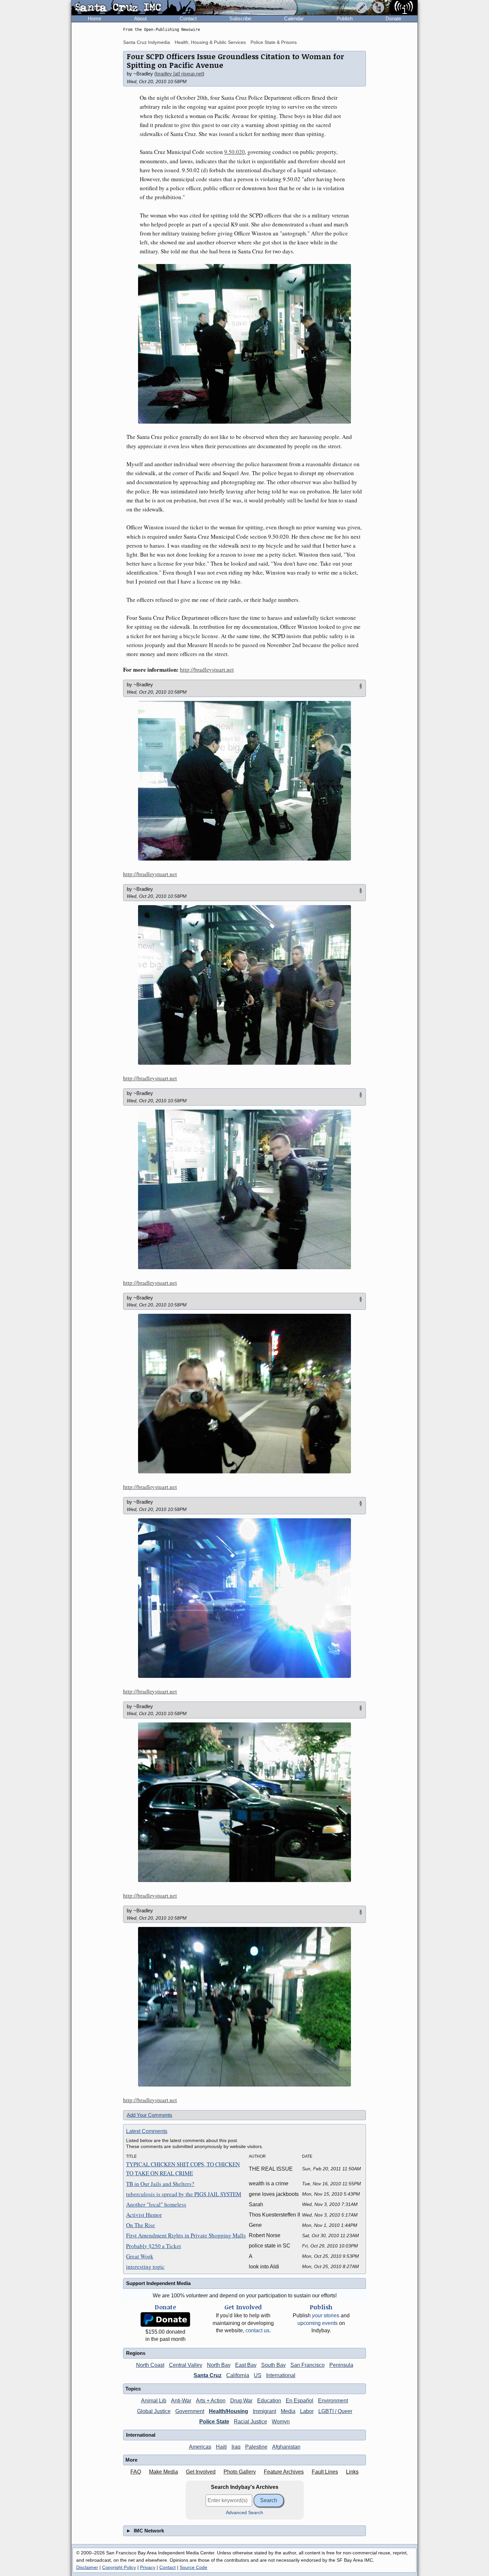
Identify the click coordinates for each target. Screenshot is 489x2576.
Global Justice (154, 2411)
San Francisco (308, 2365)
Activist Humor (144, 2215)
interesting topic (145, 2267)
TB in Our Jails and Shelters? (160, 2184)
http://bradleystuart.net (207, 670)
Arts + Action (211, 2401)
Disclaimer (87, 2567)
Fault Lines (325, 2472)
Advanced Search (244, 2513)
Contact (188, 18)
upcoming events (318, 2323)
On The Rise (141, 2225)
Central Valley (186, 2365)
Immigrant (264, 2411)
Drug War (241, 2401)
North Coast (150, 2365)
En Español (300, 2401)
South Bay (273, 2365)
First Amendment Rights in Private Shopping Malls (186, 2235)
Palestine (256, 2447)
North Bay (219, 2365)
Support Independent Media (158, 2283)
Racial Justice (250, 2422)
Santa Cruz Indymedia (147, 42)
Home (94, 18)
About (140, 18)
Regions (136, 2353)
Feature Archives (284, 2472)
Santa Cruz (208, 2375)
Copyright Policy (119, 2567)
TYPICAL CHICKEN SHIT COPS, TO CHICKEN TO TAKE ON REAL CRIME (183, 2169)
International (281, 2375)
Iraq (236, 2447)
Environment (333, 2401)
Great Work (140, 2256)
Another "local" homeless (156, 2204)
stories (326, 2315)
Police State (214, 2422)
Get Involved (201, 2472)
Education (269, 2401)
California (238, 2375)
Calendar (294, 18)
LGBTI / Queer (335, 2411)
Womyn (281, 2422)
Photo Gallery (240, 2472)
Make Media (163, 2472)
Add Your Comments (150, 2115)
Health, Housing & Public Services (210, 42)
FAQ (136, 2472)
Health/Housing (229, 2411)
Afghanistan (286, 2447)
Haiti (221, 2447)
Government (190, 2411)
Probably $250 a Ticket (154, 2246)
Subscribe (240, 18)
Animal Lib (154, 2401)
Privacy (148, 2567)
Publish (345, 18)
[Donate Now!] (165, 2319)
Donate (393, 18)
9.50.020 (235, 152)
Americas (200, 2447)
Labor (307, 2411)
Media (288, 2411)
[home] (134, 8)
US (258, 2375)
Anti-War (181, 2401)
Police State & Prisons (274, 42)
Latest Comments (147, 2131)
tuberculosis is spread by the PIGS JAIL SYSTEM (184, 2194)
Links (352, 2472)
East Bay (246, 2365)
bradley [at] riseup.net (179, 74)
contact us (257, 2330)
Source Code (193, 2567)
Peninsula (341, 2365)
